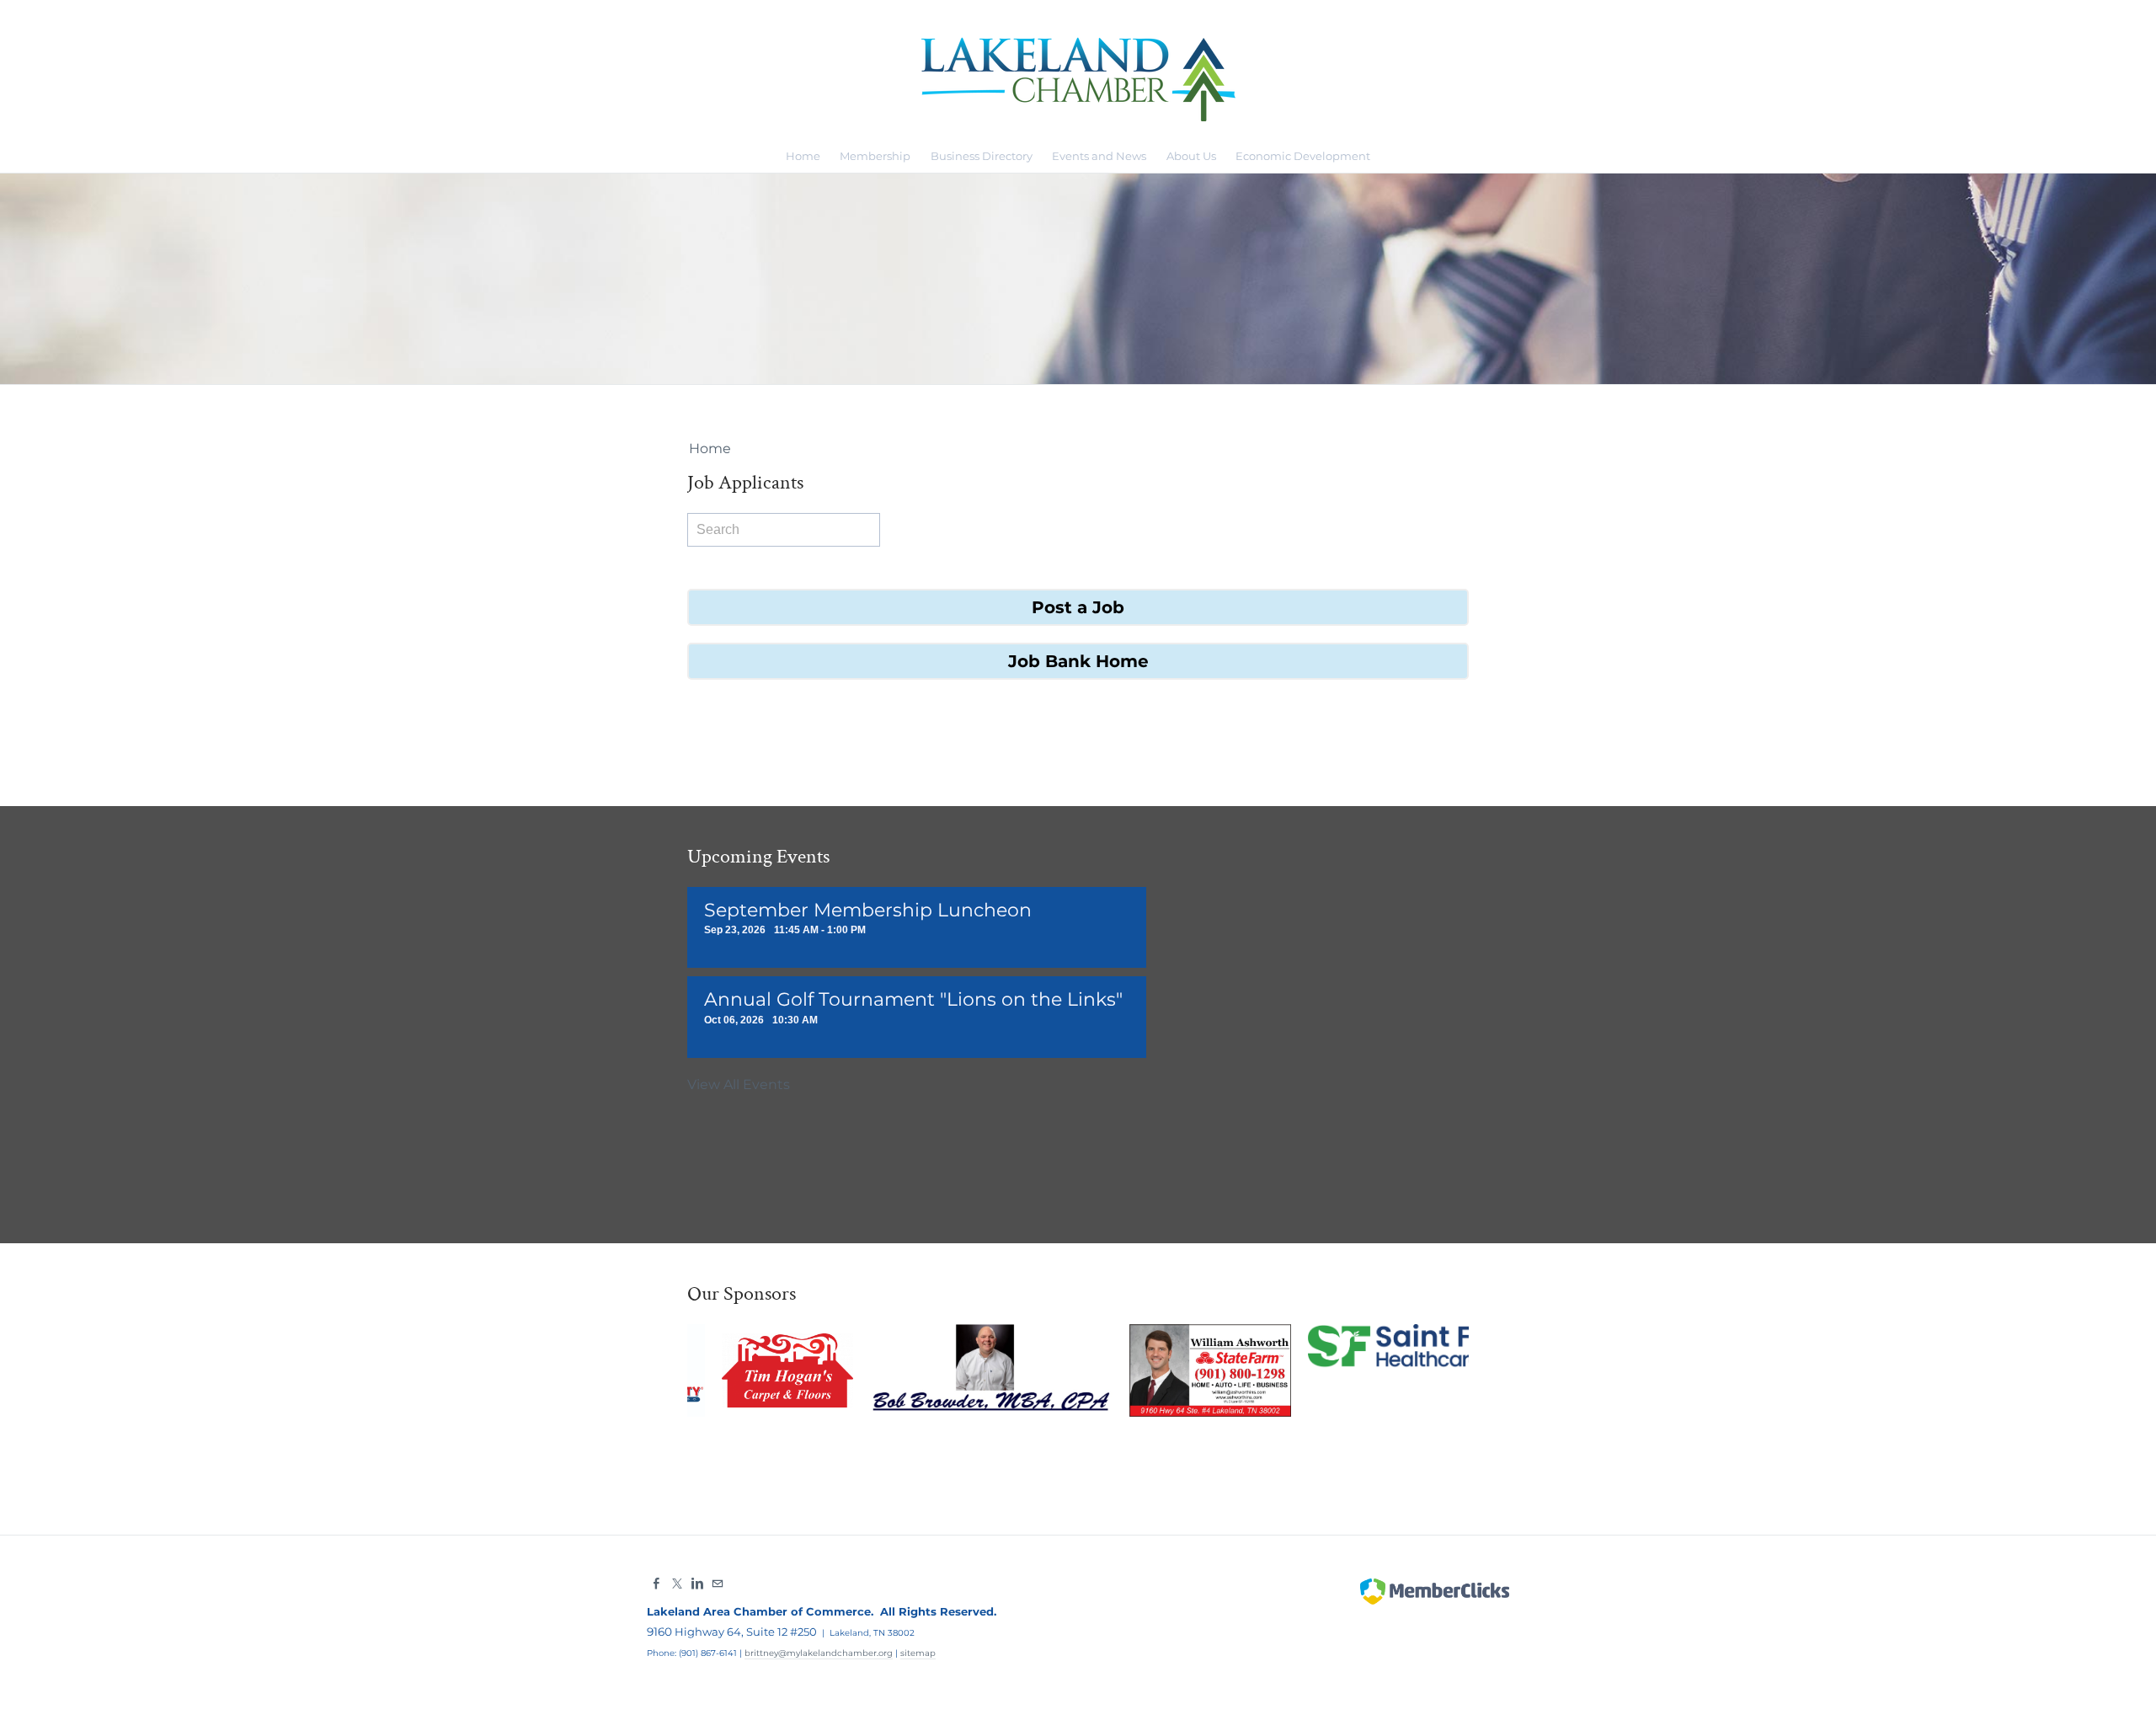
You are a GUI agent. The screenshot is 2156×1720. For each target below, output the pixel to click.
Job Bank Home (1078, 661)
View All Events (739, 1085)
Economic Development (1303, 156)
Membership (875, 156)
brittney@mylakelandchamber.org (819, 1653)
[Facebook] (657, 1584)
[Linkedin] (697, 1584)
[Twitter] (677, 1584)
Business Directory (982, 156)
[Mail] (718, 1584)
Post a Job (1078, 607)
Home (803, 156)
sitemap (918, 1653)
